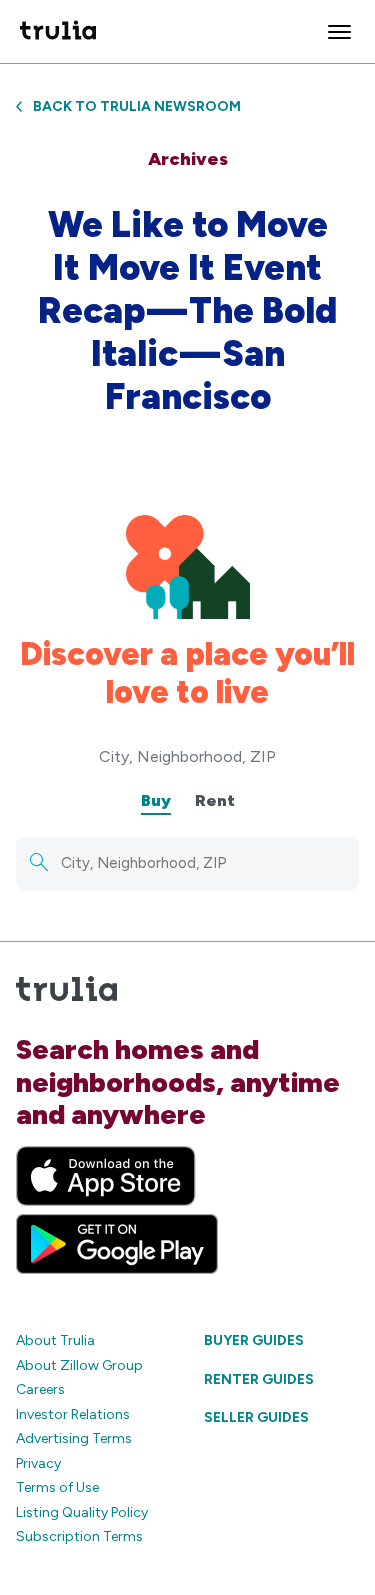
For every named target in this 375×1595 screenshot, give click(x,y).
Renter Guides (259, 1379)
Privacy (38, 1463)
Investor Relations (73, 1414)
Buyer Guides (254, 1340)
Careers (40, 1389)
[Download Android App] (117, 1244)
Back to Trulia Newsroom (137, 106)
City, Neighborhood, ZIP (187, 756)
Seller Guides (256, 1417)
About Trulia (55, 1340)
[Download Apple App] (106, 1176)
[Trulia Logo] (58, 31)
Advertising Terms (74, 1438)
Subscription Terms (79, 1536)
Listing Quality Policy (82, 1512)
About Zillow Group (79, 1365)
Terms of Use (57, 1487)
